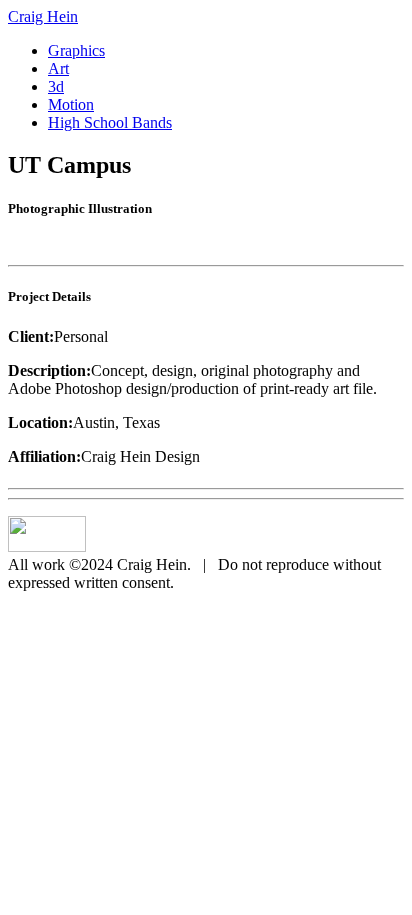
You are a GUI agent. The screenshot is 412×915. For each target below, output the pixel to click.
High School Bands (110, 122)
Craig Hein (43, 16)
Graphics (76, 50)
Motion (71, 104)
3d (56, 86)
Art (58, 68)
